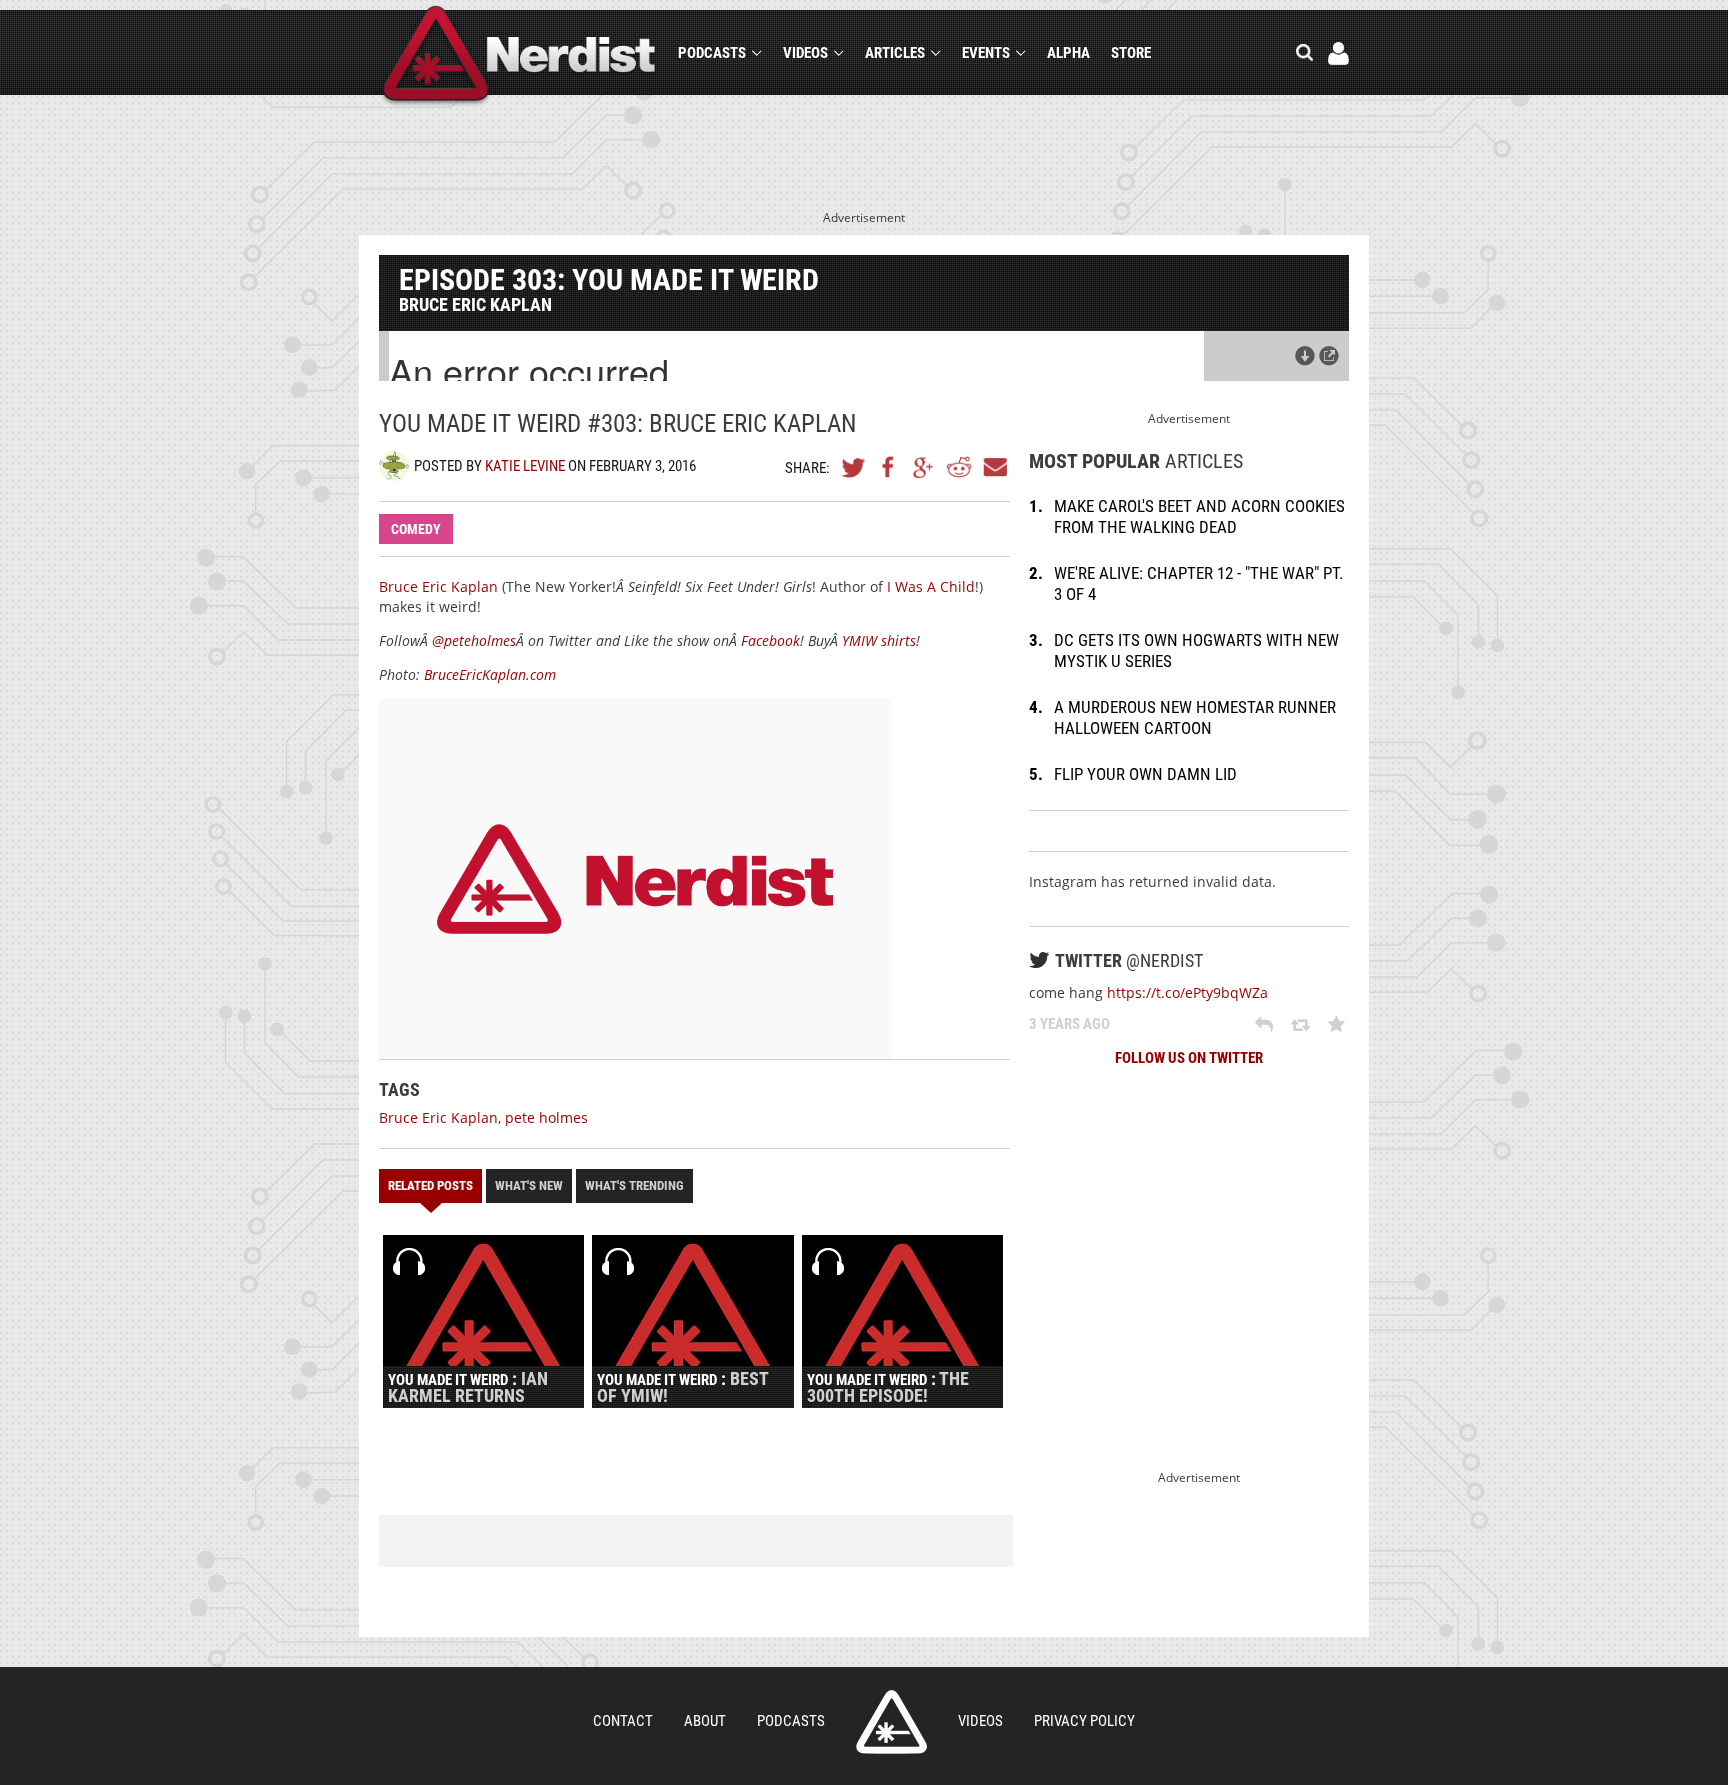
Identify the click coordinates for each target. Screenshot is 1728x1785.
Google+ (924, 467)
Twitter (854, 467)
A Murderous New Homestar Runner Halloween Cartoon (1195, 717)
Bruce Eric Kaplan (438, 586)
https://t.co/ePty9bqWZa (1187, 992)
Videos (805, 53)
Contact (623, 1721)
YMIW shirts (879, 640)
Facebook (889, 467)
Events (986, 53)
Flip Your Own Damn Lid (1145, 774)
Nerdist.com (891, 1722)
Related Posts (430, 1185)
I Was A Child (931, 586)
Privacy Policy (1084, 1721)
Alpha (1068, 53)
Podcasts (712, 53)
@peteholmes (474, 640)
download (1305, 356)
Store (1131, 53)
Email (994, 467)
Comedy (416, 529)
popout (1329, 356)
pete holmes (546, 1117)
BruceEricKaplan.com (490, 674)
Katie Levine (525, 466)
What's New (529, 1185)
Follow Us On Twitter (1189, 1058)
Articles (895, 53)
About (705, 1721)
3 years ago (1069, 1024)
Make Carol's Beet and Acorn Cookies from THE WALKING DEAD (1199, 516)
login (1338, 53)
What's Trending (634, 1185)
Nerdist (519, 56)
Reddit (959, 467)
